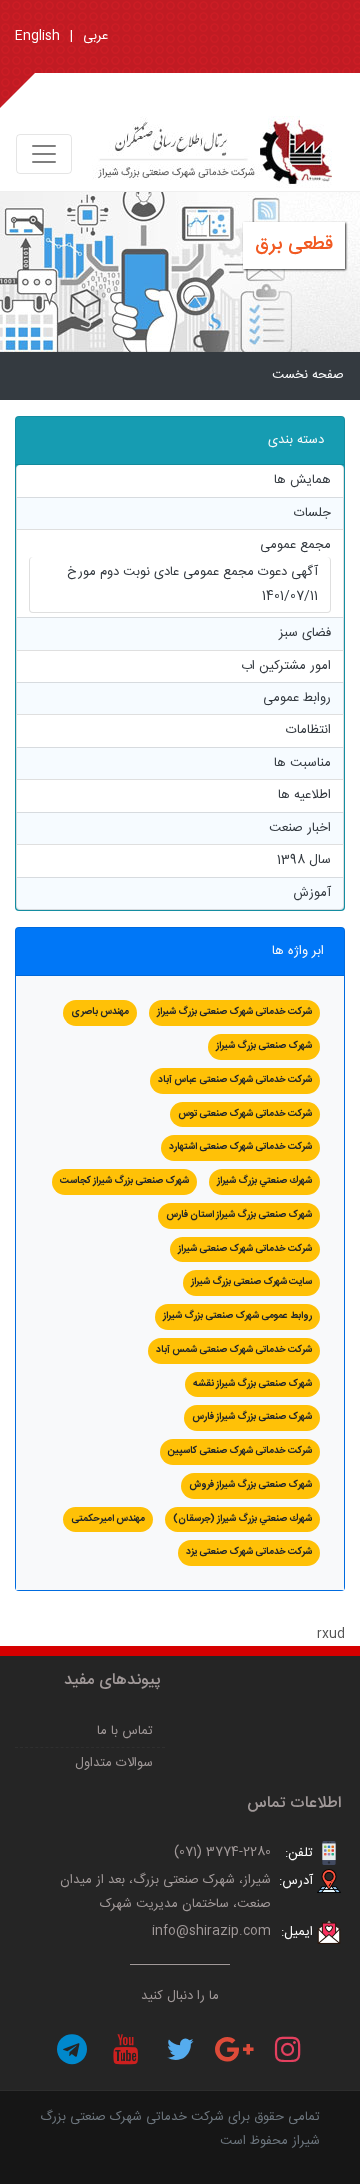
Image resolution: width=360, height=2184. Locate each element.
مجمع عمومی (295, 545)
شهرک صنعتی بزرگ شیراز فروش (250, 1485)
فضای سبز (305, 633)
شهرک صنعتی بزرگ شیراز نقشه (252, 1384)
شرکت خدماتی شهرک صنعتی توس (245, 1114)
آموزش (312, 893)
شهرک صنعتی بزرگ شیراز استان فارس (239, 1215)
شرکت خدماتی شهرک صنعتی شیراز (245, 1249)
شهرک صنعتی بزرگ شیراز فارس (252, 1417)
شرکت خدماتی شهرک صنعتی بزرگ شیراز (234, 1012)
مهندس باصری (100, 1012)
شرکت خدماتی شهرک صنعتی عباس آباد (235, 1080)
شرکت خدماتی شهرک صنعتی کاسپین (240, 1451)
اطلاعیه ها (304, 795)
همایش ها (302, 480)
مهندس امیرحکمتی (108, 1519)
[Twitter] (180, 2049)
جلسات (312, 513)
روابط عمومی (297, 698)
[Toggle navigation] (44, 154)
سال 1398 (304, 860)
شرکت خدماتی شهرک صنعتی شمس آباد (234, 1350)
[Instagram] (288, 2049)
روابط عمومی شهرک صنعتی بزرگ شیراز (237, 1316)
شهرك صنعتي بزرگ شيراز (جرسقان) (242, 1519)
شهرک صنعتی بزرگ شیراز (264, 1046)
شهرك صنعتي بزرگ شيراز (264, 1181)
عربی (95, 36)
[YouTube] (126, 2049)
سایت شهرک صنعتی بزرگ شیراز (251, 1282)
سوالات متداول (114, 1763)
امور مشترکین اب (286, 666)
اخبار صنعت (300, 828)
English (37, 36)
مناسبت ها (302, 763)
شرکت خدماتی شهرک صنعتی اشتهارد (240, 1147)
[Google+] (234, 2049)
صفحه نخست (308, 375)
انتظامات (308, 730)
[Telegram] (72, 2049)
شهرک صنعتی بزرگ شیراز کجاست (124, 1181)
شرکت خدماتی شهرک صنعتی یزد (249, 1552)
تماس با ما (125, 1731)
